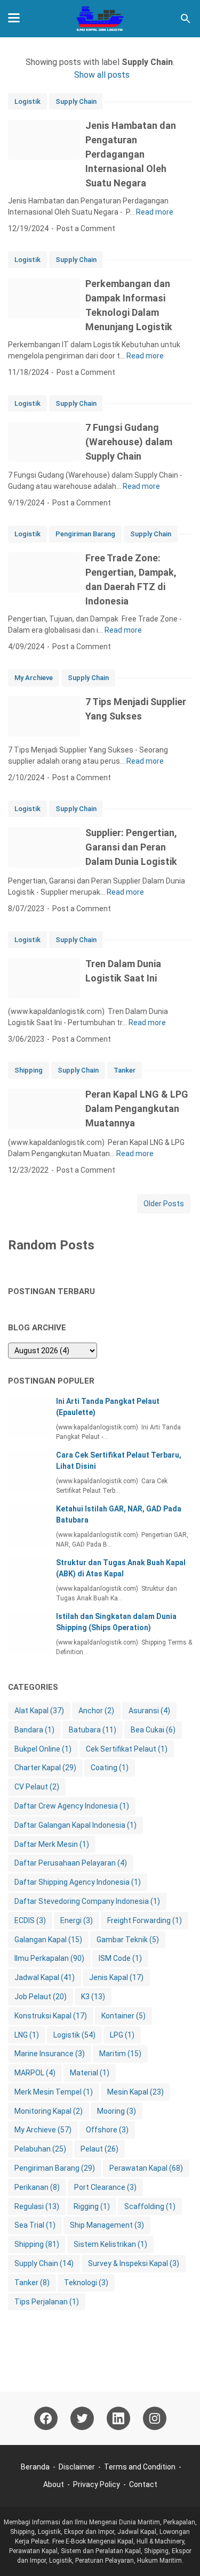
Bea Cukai (153, 1730)
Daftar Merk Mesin (52, 1844)
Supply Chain (76, 101)
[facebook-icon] (46, 2418)
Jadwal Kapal (45, 1977)
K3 (93, 1997)
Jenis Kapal (116, 1977)
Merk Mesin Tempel (54, 2092)
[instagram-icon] (155, 2418)
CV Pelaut (37, 1787)
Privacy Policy (97, 2484)
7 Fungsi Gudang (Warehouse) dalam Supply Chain (129, 442)
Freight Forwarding (145, 1920)
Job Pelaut (41, 1997)
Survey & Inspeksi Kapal (134, 2263)
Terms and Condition (140, 2467)
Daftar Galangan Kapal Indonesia (75, 1825)
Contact (143, 2484)
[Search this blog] (186, 19)
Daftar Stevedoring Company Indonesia (87, 1901)
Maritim (120, 2054)
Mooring (117, 2111)
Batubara (93, 1730)
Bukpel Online (43, 1749)
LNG (27, 2035)
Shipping (29, 1070)
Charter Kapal (45, 1768)
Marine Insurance (50, 2054)
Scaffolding (150, 2206)
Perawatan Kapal (146, 2168)
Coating (110, 1768)
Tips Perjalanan (47, 2302)
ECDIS (30, 1920)
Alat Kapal (39, 1711)
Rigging (92, 2206)
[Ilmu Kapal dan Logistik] (100, 19)
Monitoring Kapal (49, 2111)
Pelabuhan (40, 2149)
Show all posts (102, 75)
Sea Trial (35, 2225)
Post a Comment (86, 228)
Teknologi (86, 2283)
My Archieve (34, 678)
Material (90, 2073)
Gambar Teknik (128, 1940)
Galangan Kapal (48, 1940)
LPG (122, 2035)
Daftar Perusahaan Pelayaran (71, 1863)
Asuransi (149, 1711)
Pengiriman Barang (85, 534)
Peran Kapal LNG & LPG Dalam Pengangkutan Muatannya (137, 1109)
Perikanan (37, 2187)
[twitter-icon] (82, 2418)
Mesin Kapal (135, 2092)
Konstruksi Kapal (51, 2016)
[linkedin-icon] (118, 2418)
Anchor (96, 1711)
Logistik (27, 101)
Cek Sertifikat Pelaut (127, 1749)
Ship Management (107, 2225)
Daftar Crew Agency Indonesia (72, 1806)
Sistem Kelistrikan (110, 2244)
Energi (77, 1920)
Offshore (107, 2130)
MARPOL (35, 2073)
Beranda (35, 2467)
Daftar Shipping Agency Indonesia (78, 1882)
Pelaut (99, 2149)
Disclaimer (77, 2467)
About (54, 2484)
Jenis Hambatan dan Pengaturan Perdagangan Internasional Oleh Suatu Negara (131, 154)
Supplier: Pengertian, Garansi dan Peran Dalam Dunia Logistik (131, 847)
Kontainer (123, 2016)
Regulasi (37, 2206)
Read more (155, 212)
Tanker (125, 1070)
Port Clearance (105, 2187)
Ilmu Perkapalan (49, 1958)
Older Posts (164, 1204)
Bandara (34, 1730)
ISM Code (120, 1958)
